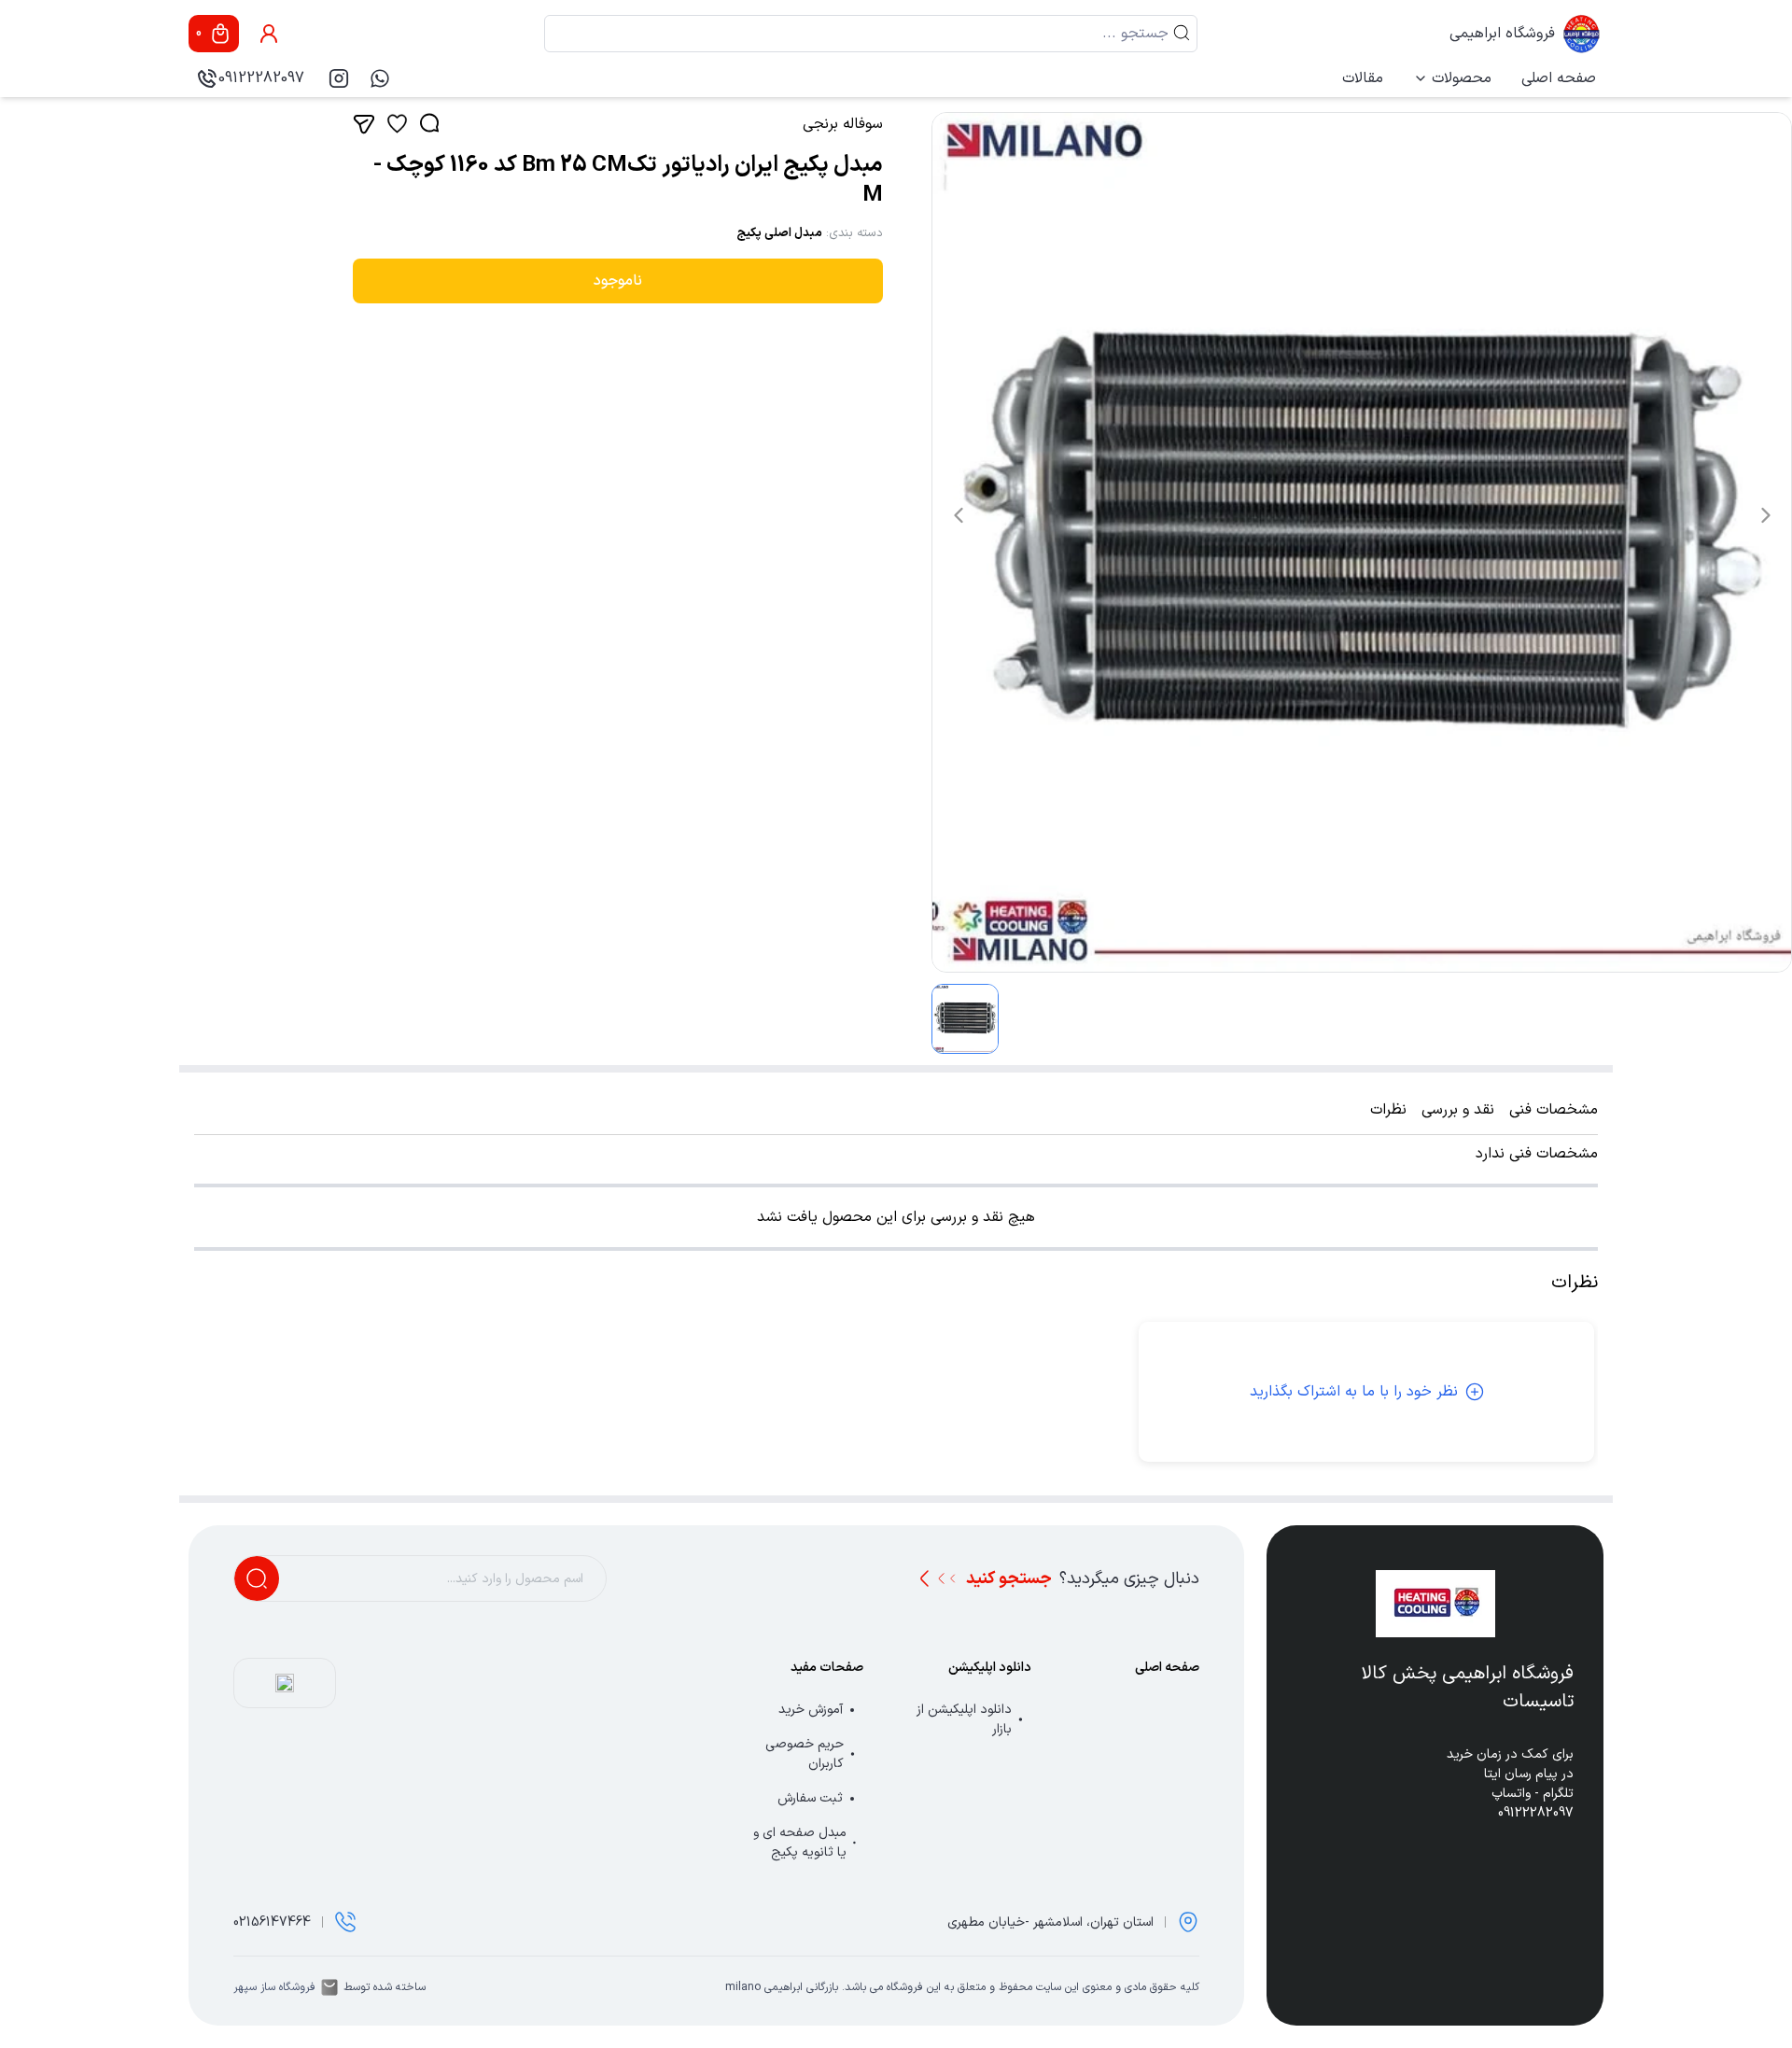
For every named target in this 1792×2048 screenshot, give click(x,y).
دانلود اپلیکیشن (990, 1668)
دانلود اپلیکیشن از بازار (964, 1719)
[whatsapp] (380, 78)
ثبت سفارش (810, 1798)
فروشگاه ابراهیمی (1502, 34)
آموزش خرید (811, 1710)
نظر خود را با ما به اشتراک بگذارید (1354, 1392)
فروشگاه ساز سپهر (274, 1987)
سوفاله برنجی (843, 124)
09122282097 (261, 78)
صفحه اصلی (1559, 78)
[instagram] (339, 78)
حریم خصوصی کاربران (805, 1754)
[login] (269, 34)
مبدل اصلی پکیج (779, 233)
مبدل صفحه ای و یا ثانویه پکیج (800, 1843)
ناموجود (618, 281)
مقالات (1363, 78)
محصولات (1462, 78)
